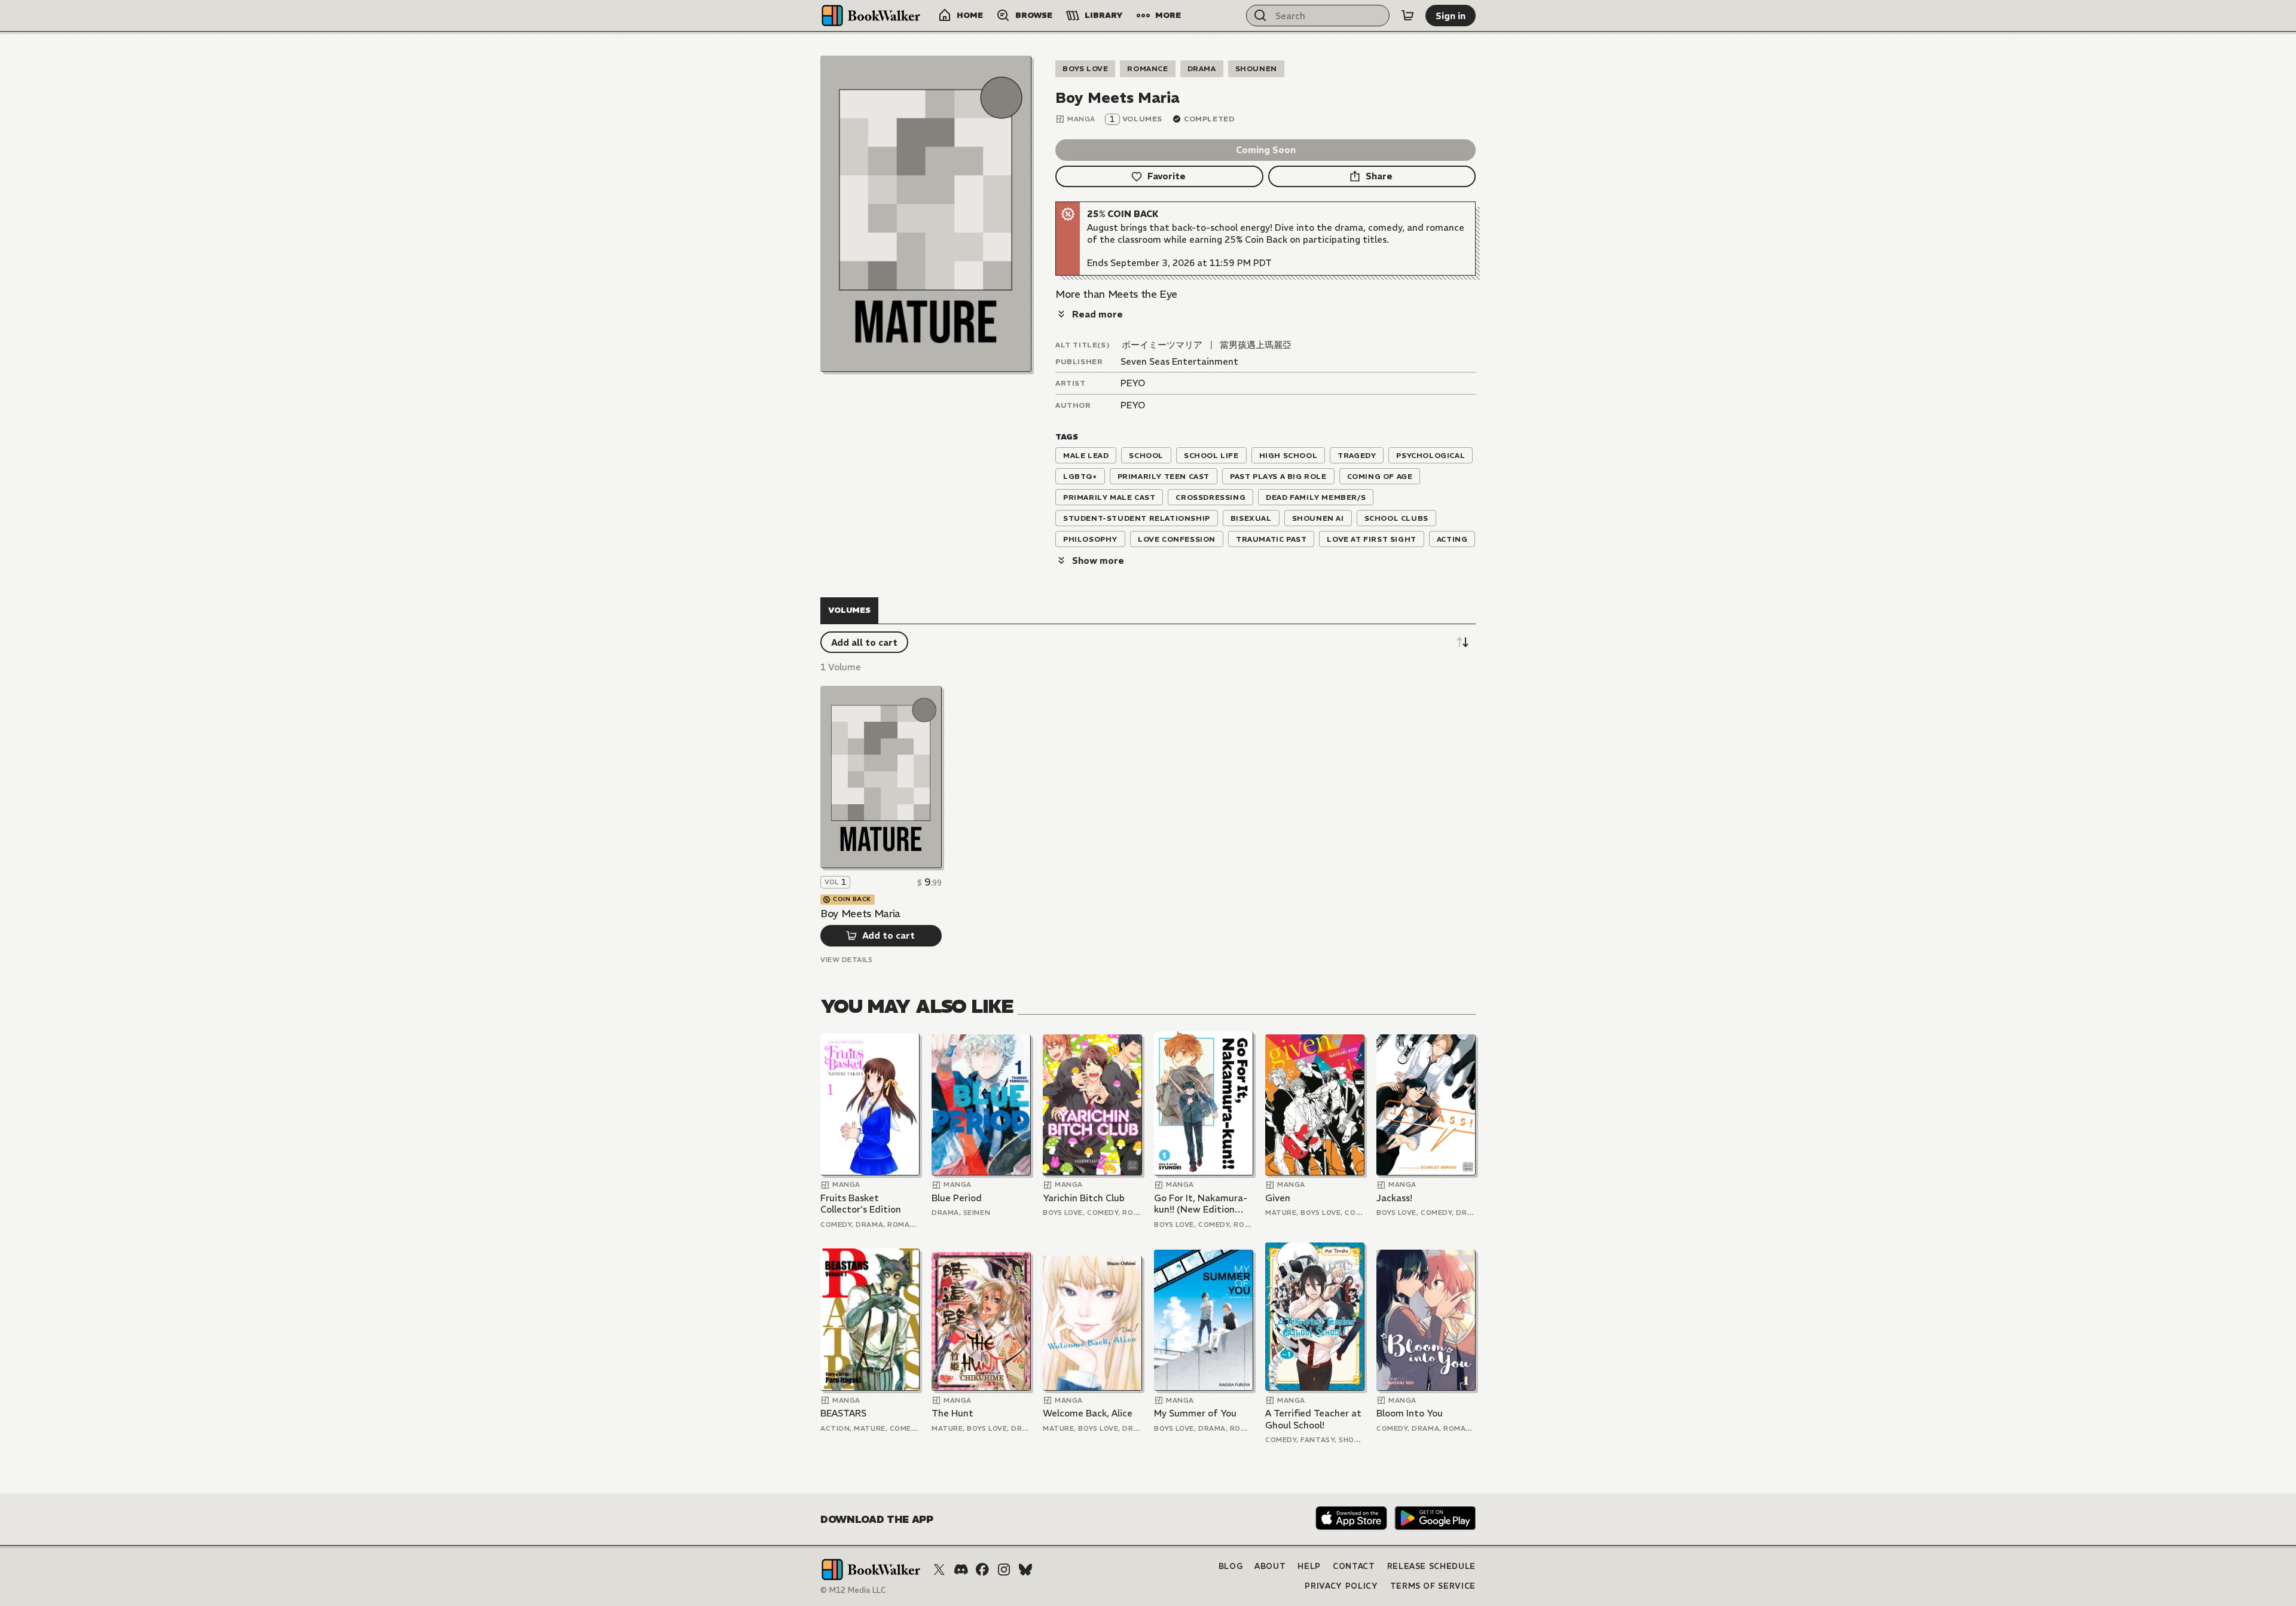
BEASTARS (843, 1413)
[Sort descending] (1463, 642)
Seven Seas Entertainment (1179, 361)
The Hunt (952, 1413)
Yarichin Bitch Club (1084, 1198)
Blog (1231, 1566)
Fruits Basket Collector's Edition (861, 1204)
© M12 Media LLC (853, 1590)
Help (1309, 1566)
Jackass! (1394, 1198)
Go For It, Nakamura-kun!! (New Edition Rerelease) (1201, 1204)
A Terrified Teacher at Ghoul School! (1313, 1419)
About (1270, 1566)
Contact (1354, 1566)
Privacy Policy (1341, 1586)
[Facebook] (982, 1570)
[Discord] (961, 1570)
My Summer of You (1195, 1413)
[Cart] (1407, 16)
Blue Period (957, 1198)
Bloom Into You (1410, 1413)
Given (1278, 1198)
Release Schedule (1431, 1566)
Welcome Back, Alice (1088, 1413)
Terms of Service (1433, 1586)
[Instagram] (1004, 1570)
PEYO (1133, 383)
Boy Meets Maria (860, 914)
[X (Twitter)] (939, 1570)
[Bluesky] (1025, 1570)
